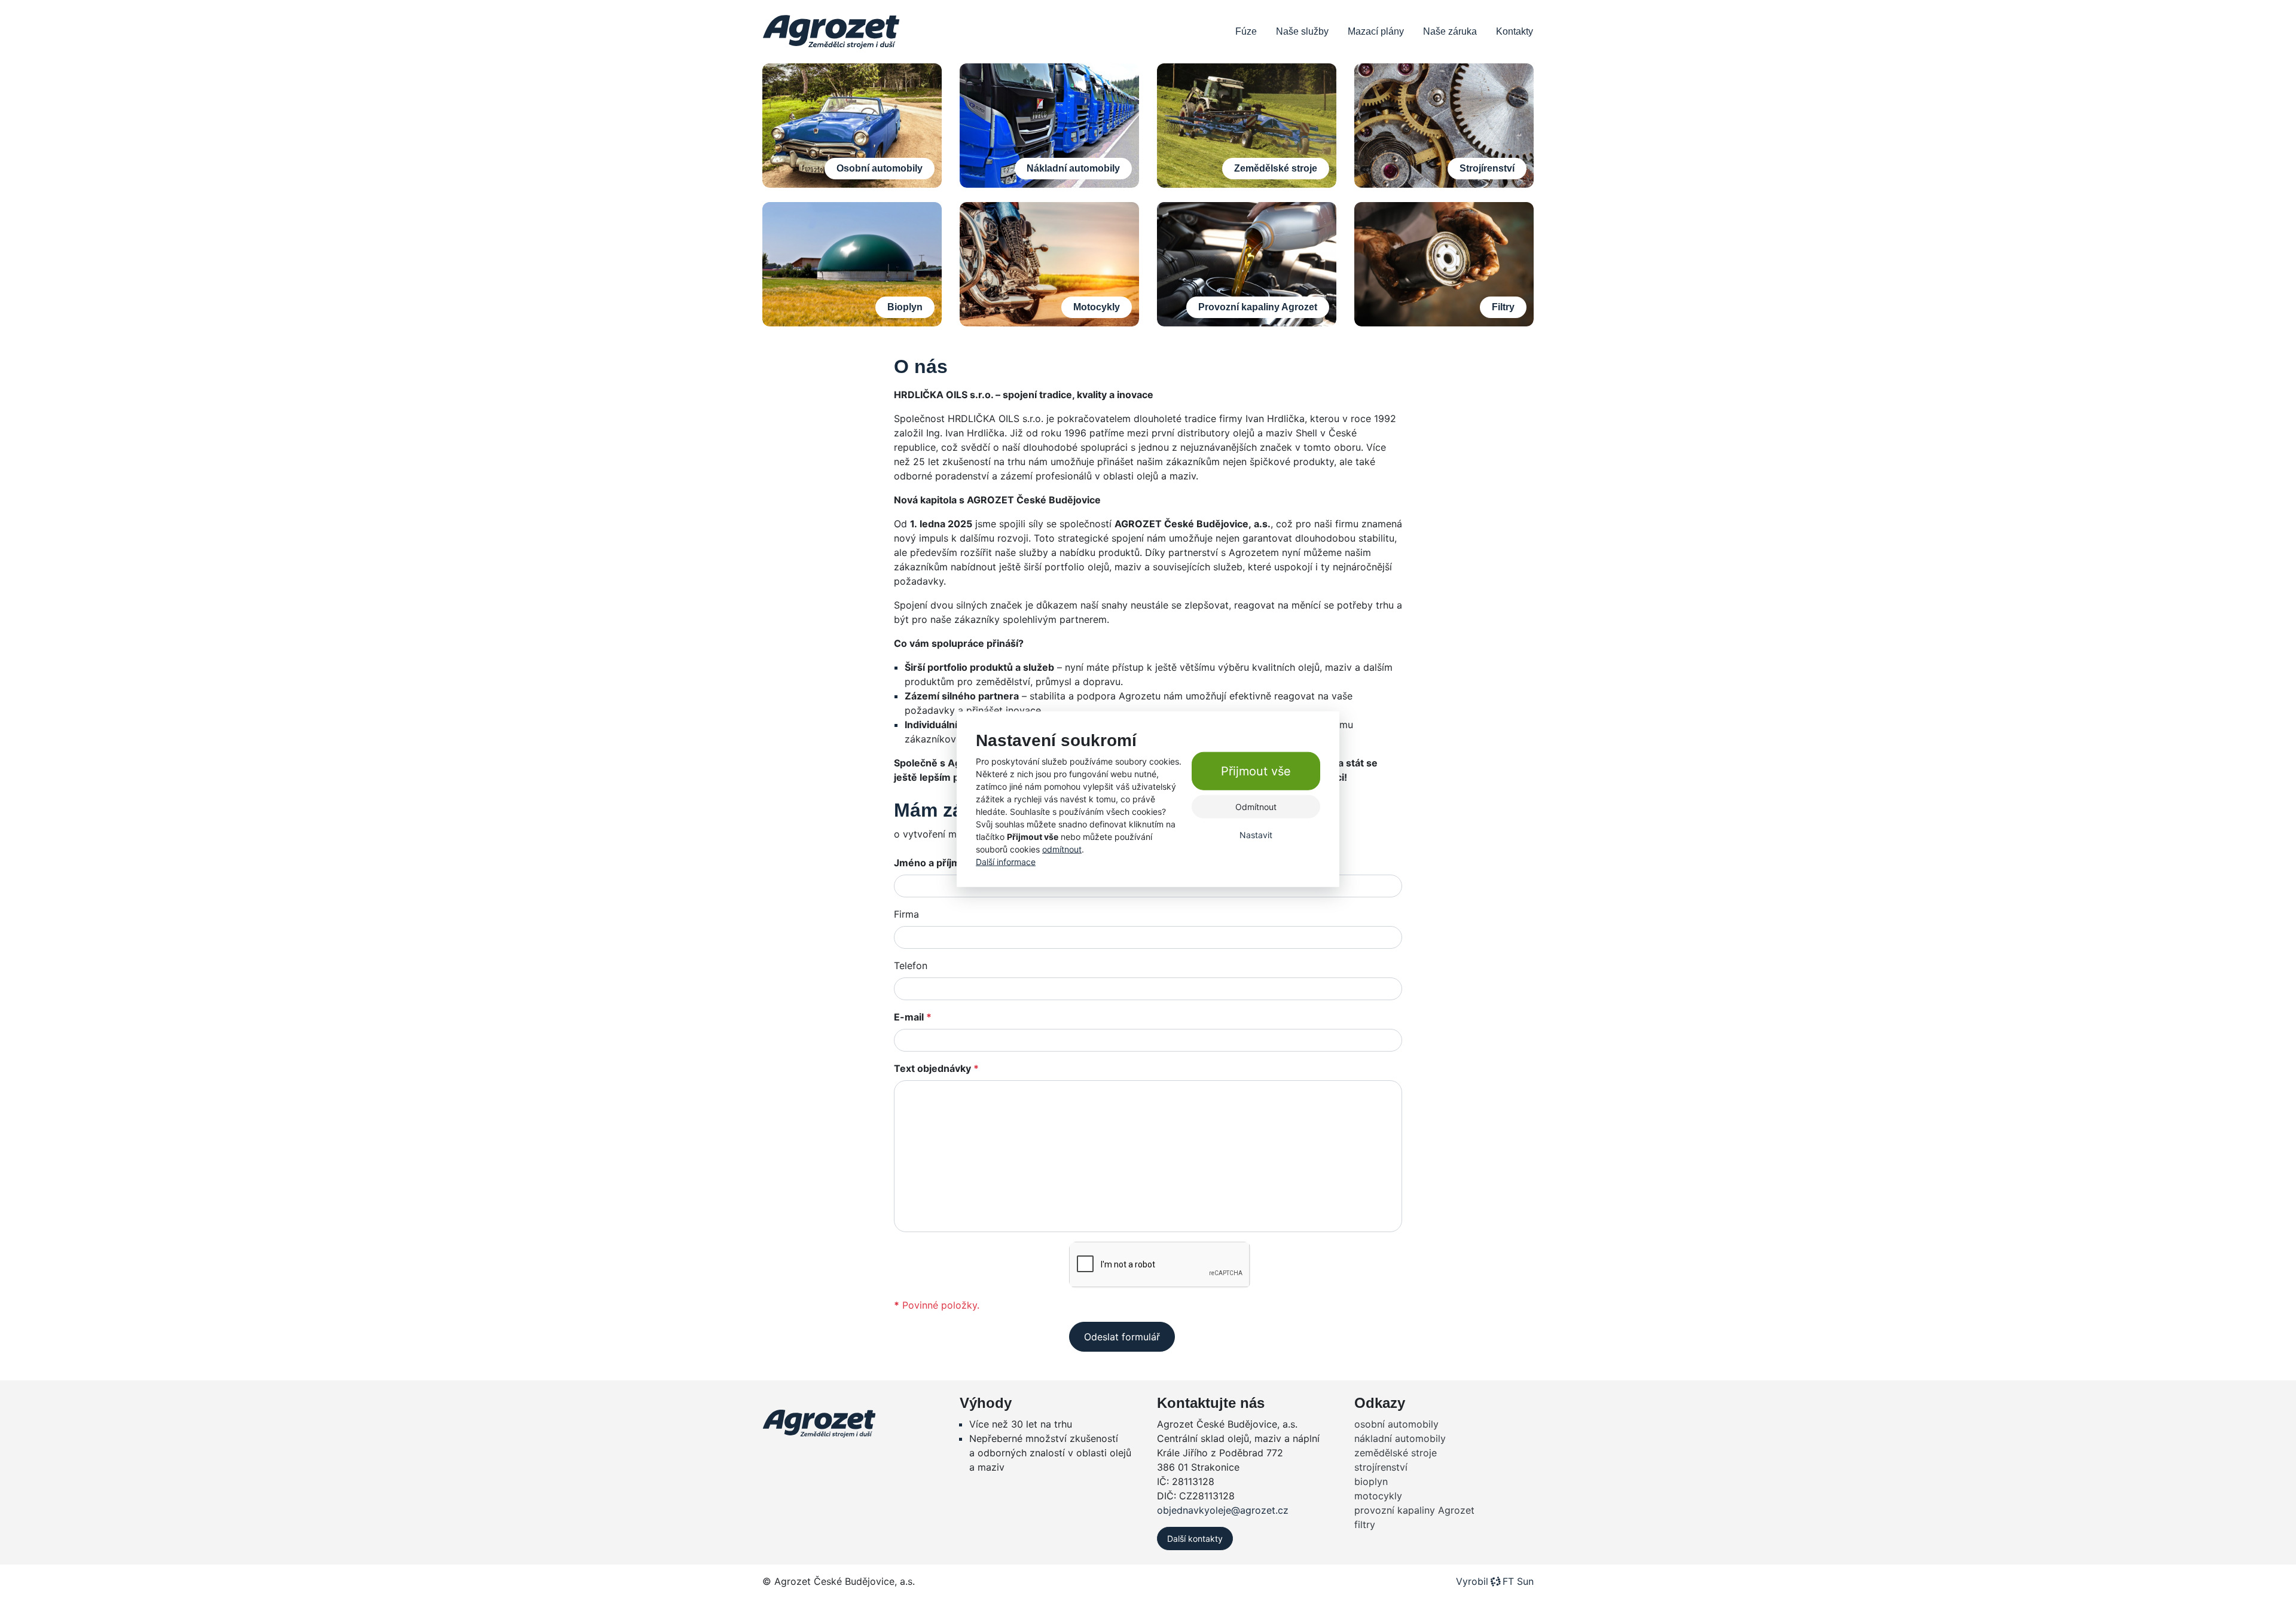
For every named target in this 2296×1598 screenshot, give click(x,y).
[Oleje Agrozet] (831, 32)
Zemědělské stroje (1276, 168)
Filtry (1503, 307)
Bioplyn (905, 307)
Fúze (1246, 31)
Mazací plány (1376, 31)
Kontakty (1515, 31)
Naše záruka (1450, 31)
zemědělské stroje (1396, 1453)
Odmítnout (1256, 807)
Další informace (1006, 862)
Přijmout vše (1256, 771)
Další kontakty (1195, 1539)
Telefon (911, 965)
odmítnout (1062, 849)
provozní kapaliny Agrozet (1414, 1510)
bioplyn (1371, 1481)
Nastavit (1256, 835)
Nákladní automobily (1073, 168)
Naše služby (1302, 31)
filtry (1365, 1524)
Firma (906, 914)
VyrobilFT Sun (1495, 1581)
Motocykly (1097, 307)
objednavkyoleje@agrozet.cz (1223, 1510)
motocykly (1378, 1496)
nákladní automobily (1400, 1438)
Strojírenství (1487, 168)
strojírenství (1381, 1467)
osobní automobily (1396, 1424)
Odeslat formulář (1122, 1337)
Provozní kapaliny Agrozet (1258, 307)
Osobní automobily (880, 168)
